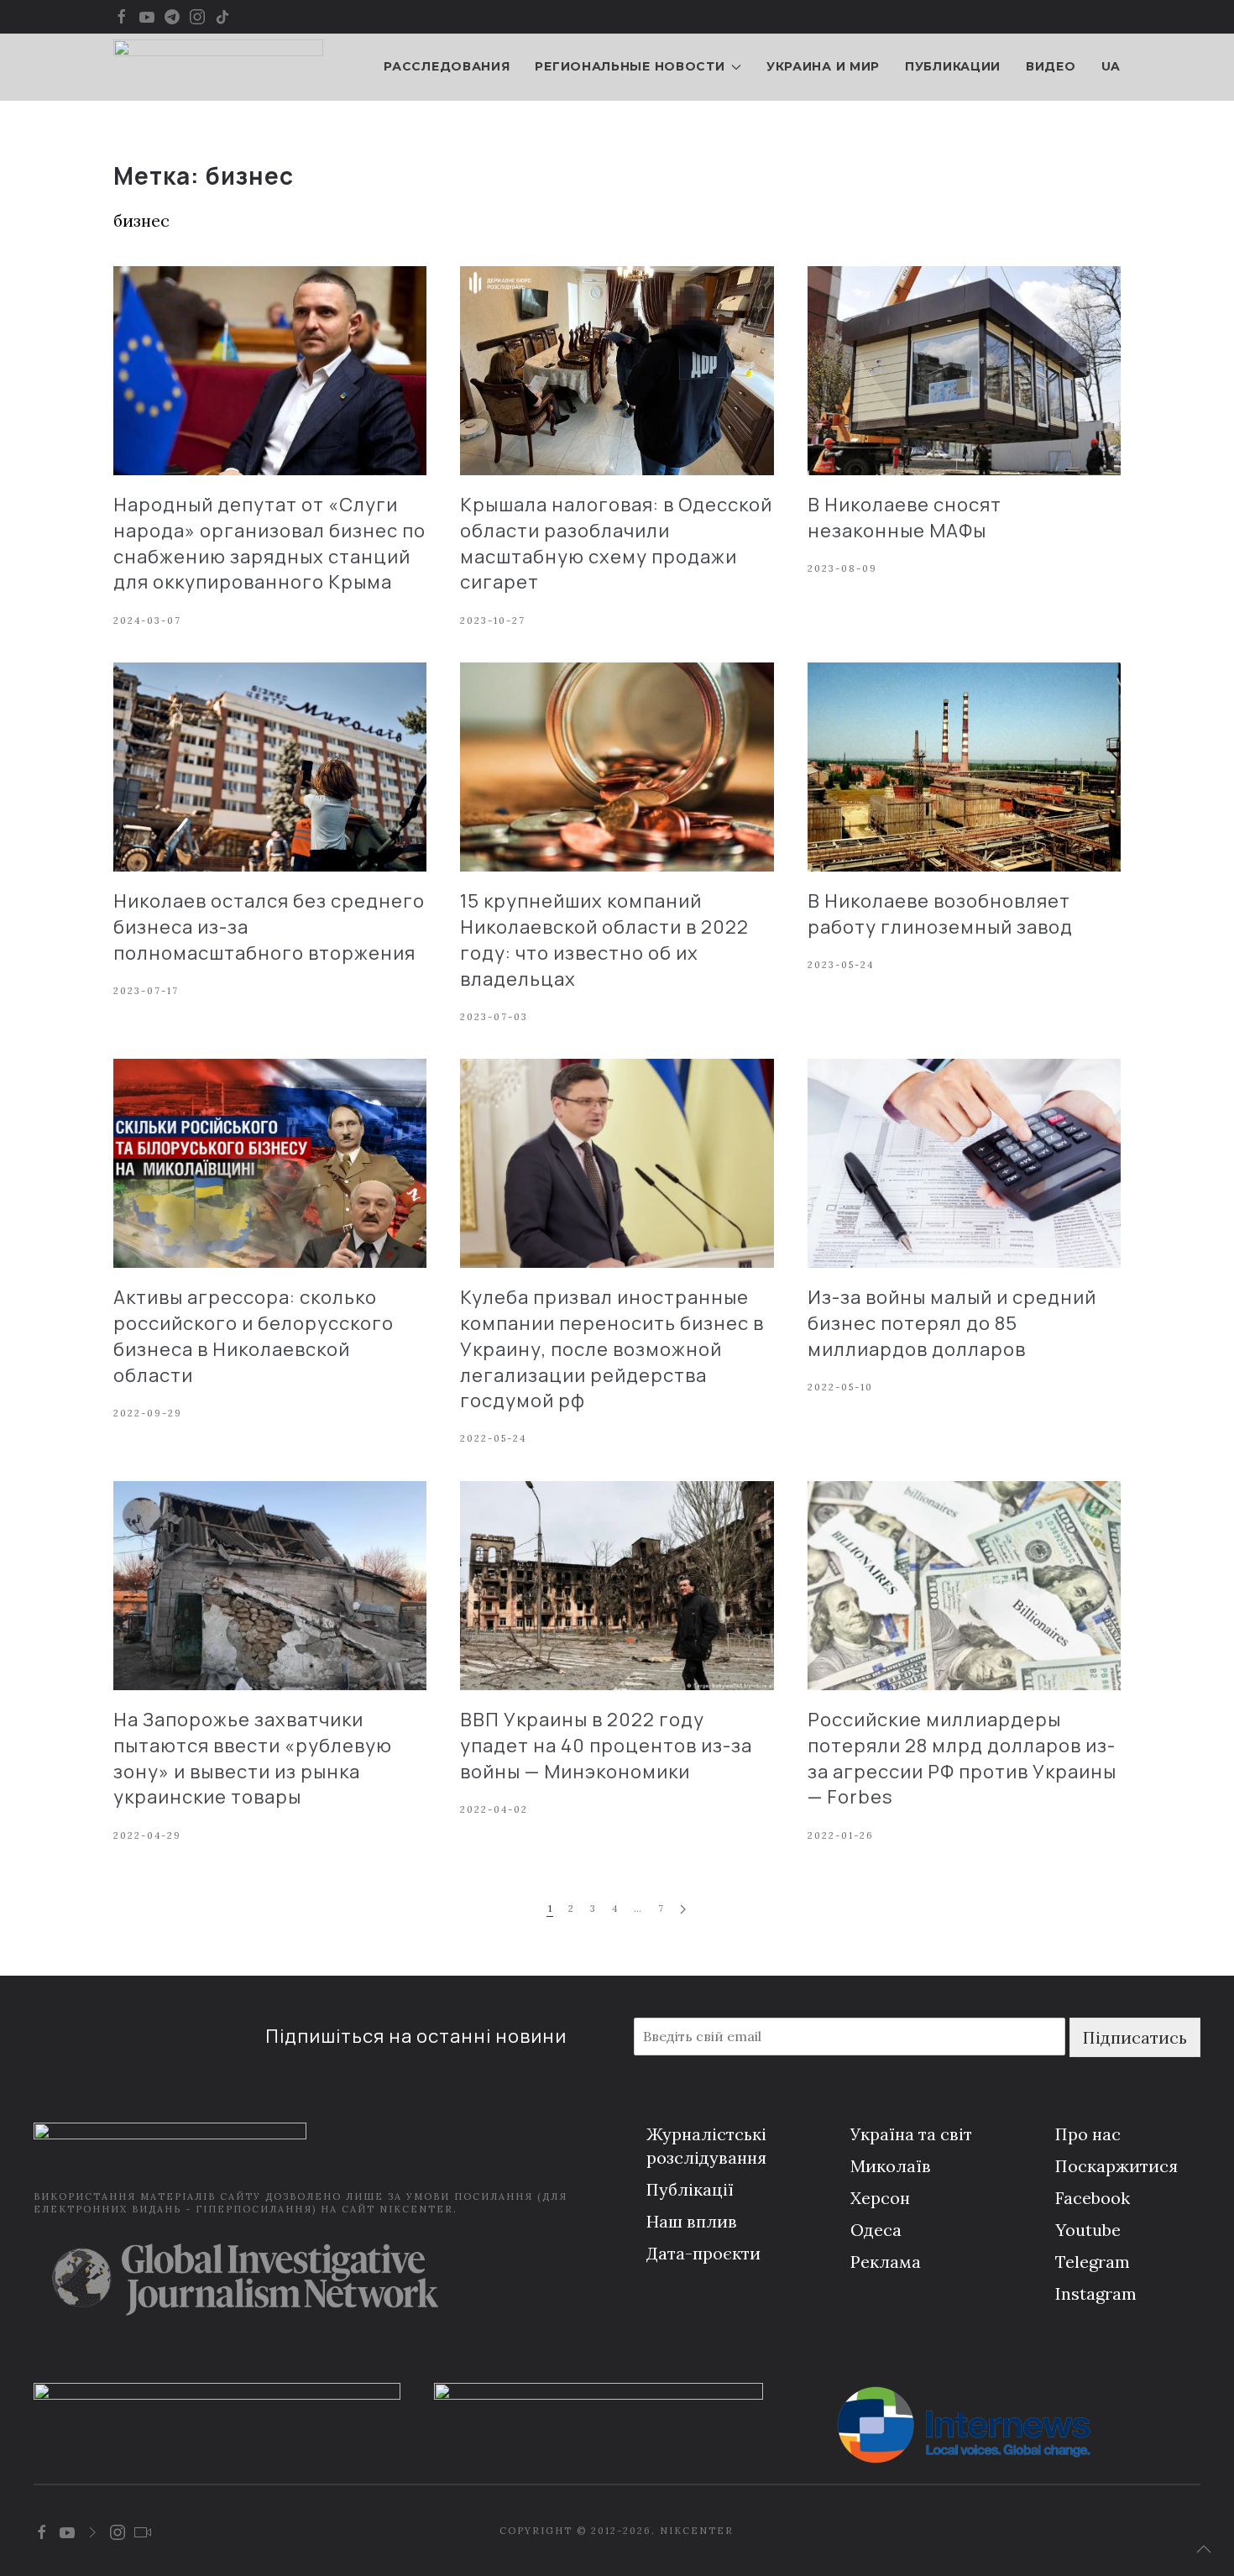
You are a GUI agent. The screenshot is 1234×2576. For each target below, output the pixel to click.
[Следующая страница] (683, 1910)
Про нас (1088, 2134)
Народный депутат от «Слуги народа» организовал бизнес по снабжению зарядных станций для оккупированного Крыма (269, 543)
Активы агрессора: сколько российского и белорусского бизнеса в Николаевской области (254, 1336)
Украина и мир (823, 66)
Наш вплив (692, 2221)
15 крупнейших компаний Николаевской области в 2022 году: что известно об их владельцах (604, 940)
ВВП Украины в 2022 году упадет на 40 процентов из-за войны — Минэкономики (606, 1746)
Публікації (690, 2189)
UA (1111, 66)
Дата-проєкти (703, 2253)
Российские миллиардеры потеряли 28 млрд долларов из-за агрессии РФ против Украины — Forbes (962, 1758)
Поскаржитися (1116, 2166)
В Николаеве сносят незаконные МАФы (905, 518)
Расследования (447, 66)
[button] (1204, 2549)
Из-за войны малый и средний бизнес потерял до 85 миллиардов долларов (952, 1323)
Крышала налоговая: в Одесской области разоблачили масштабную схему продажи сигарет (616, 543)
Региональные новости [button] (630, 66)
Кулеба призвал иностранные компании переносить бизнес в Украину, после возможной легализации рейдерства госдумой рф (612, 1349)
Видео (1051, 66)
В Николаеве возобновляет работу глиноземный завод (940, 914)
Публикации (953, 66)
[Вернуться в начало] (218, 67)
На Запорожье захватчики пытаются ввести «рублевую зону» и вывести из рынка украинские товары (253, 1758)
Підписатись (1135, 2037)
